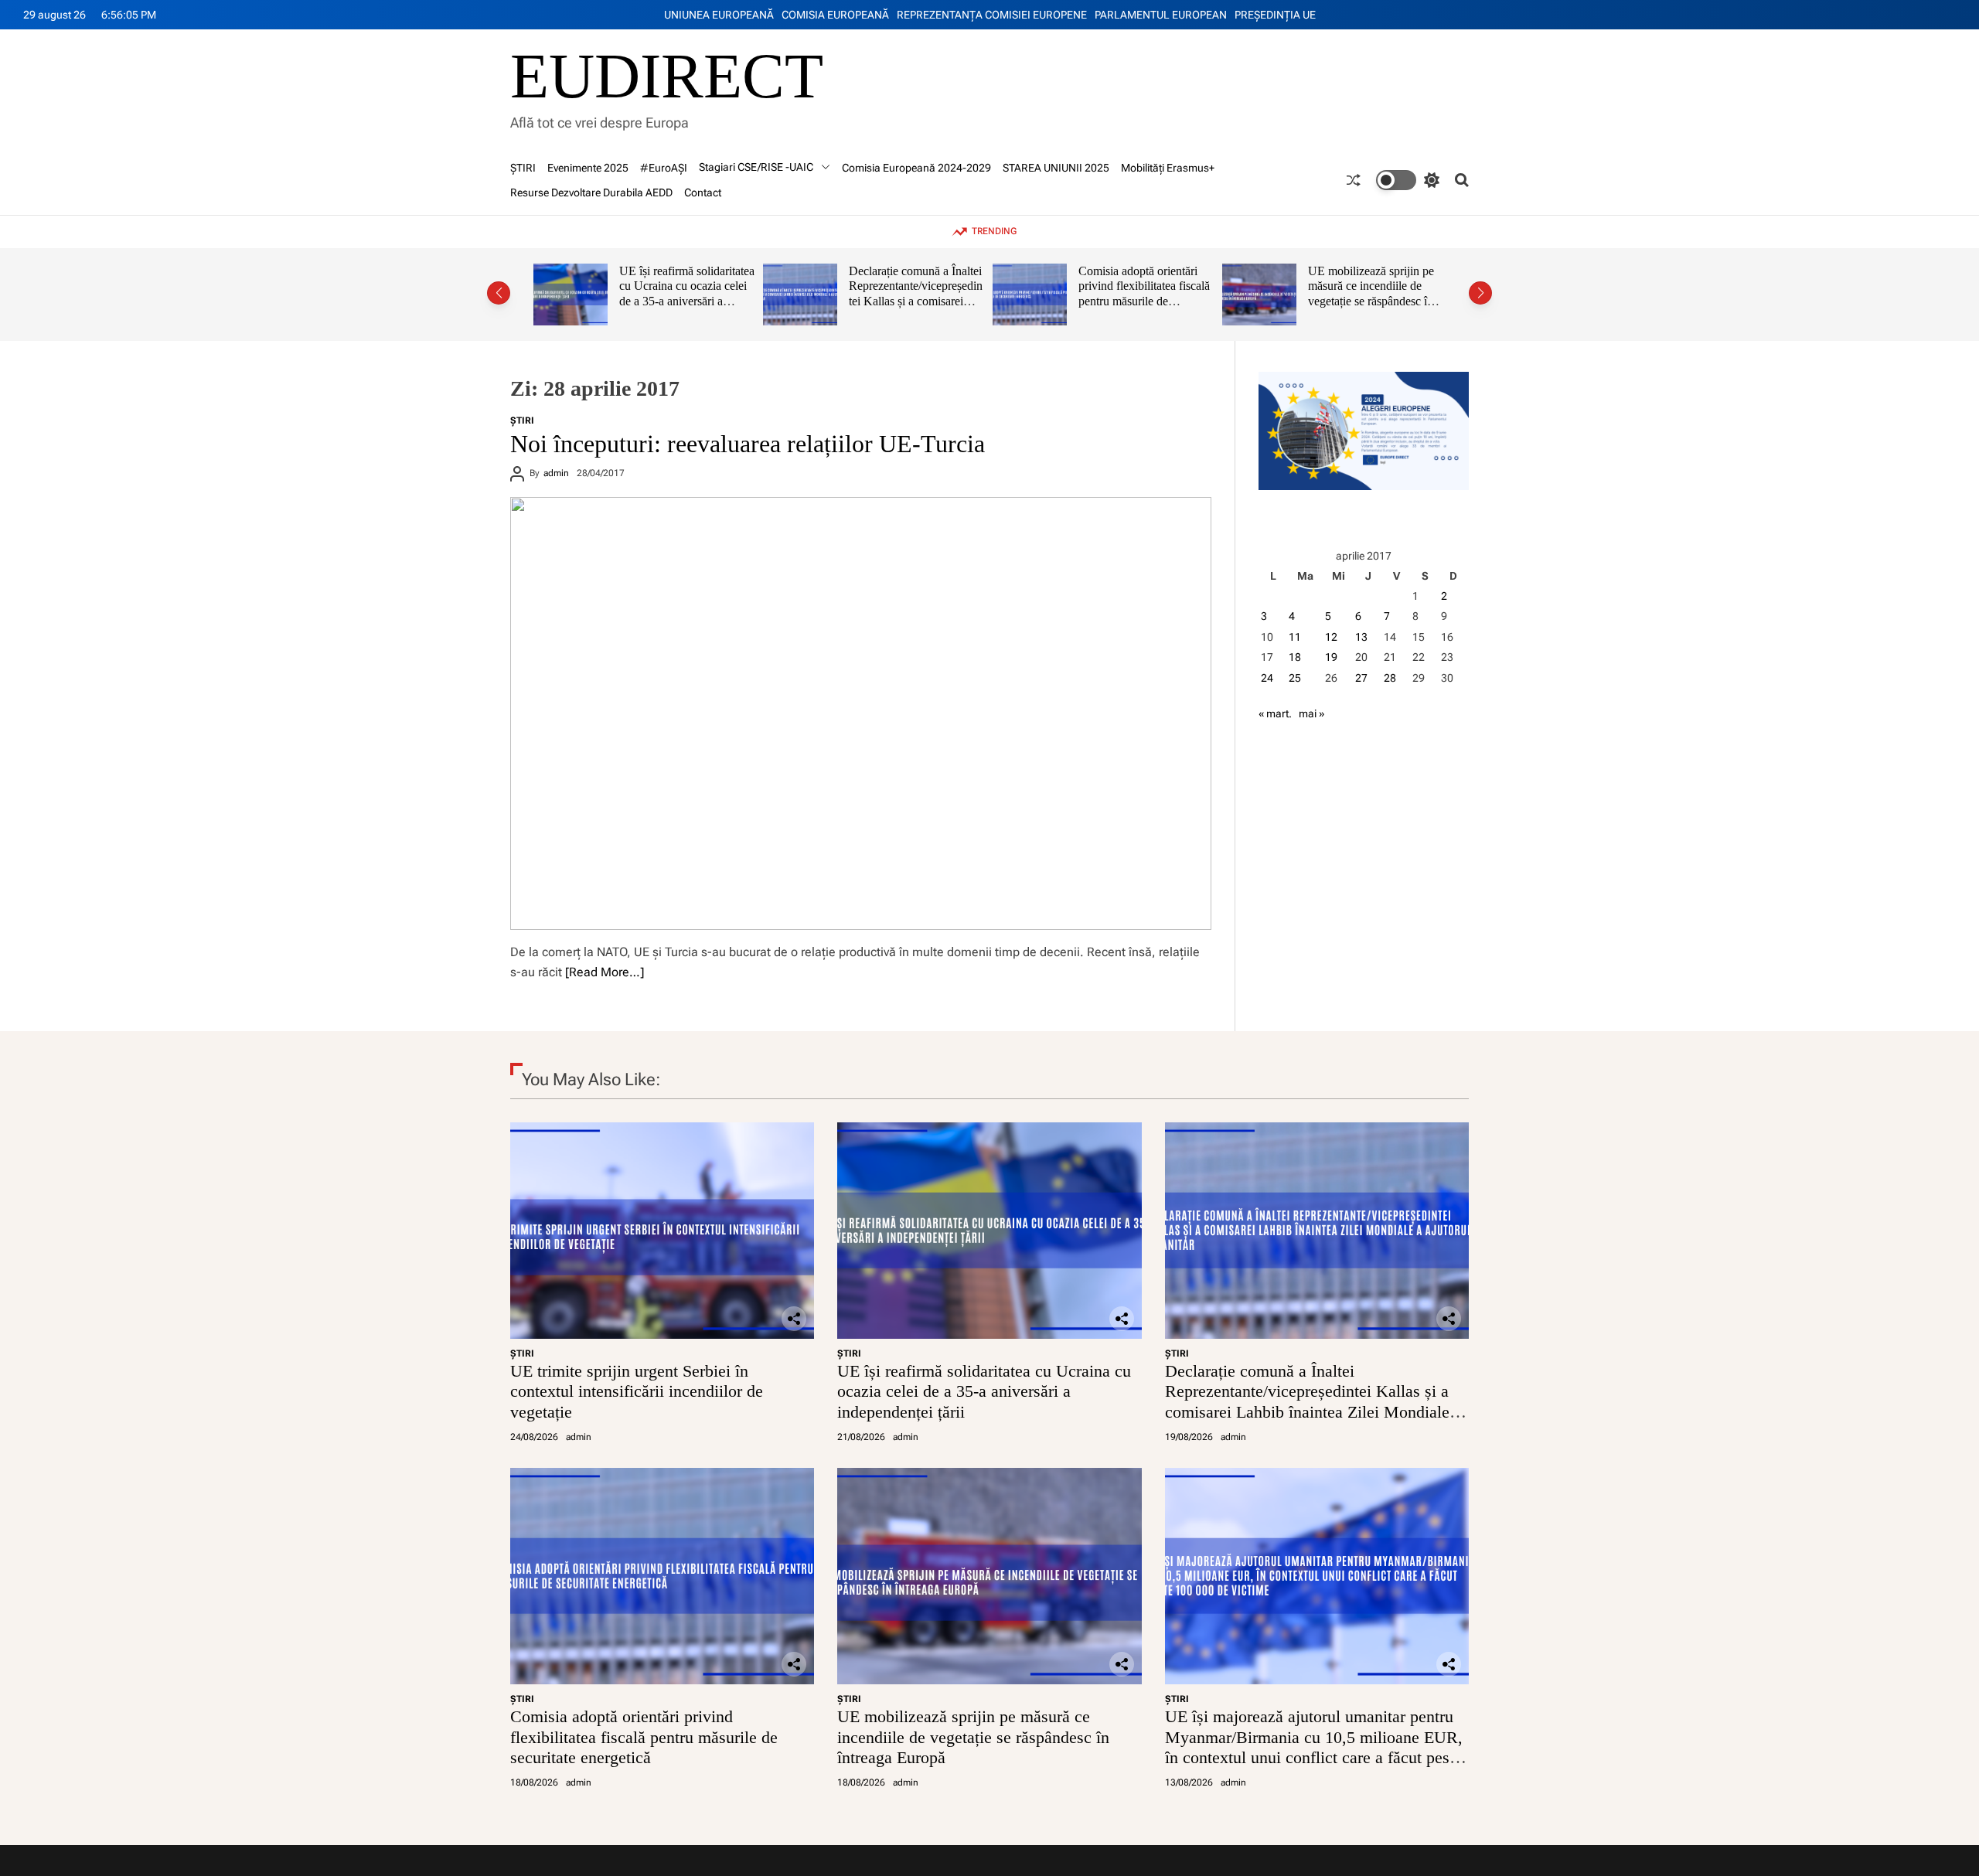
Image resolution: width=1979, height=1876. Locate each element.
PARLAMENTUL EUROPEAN (1161, 15)
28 (1390, 678)
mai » (1311, 713)
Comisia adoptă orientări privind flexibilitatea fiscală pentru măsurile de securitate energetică (926, 294)
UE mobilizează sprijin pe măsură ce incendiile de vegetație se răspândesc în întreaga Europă (1153, 294)
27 (1361, 678)
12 (1331, 637)
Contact (703, 192)
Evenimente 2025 (588, 168)
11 (1295, 637)
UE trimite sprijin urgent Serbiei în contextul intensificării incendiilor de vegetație (637, 1391)
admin (556, 473)
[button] (499, 293)
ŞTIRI (523, 168)
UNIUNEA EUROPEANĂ (719, 15)
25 (1295, 678)
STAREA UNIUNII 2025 (1056, 168)
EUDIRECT (667, 77)
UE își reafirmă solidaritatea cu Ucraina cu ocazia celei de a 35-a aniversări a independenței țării (984, 1391)
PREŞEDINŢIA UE (1275, 15)
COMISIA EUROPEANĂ (835, 15)
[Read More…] (605, 972)
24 (1267, 678)
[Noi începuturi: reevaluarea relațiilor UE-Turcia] (861, 713)
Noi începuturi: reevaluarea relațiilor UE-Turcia (748, 444)
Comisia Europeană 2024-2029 (916, 168)
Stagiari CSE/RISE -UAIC (756, 167)
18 (1295, 657)
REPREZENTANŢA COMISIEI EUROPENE (992, 15)
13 (1361, 637)
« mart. (1275, 713)
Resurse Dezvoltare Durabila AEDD (591, 192)
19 (1331, 657)
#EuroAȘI (664, 168)
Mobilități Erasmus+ (1168, 168)
